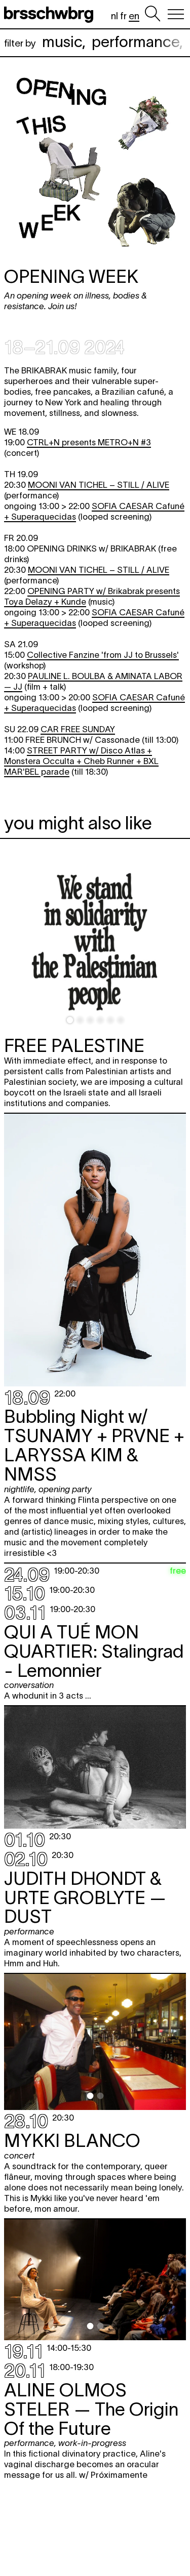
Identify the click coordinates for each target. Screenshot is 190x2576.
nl (115, 16)
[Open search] (153, 14)
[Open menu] (176, 14)
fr (123, 16)
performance (136, 42)
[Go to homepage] (51, 14)
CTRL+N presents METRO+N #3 (89, 442)
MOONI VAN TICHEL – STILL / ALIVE (99, 485)
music (62, 42)
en (134, 16)
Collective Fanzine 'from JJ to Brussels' (103, 655)
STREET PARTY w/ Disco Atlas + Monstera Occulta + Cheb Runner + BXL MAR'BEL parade (81, 761)
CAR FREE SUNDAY (78, 729)
